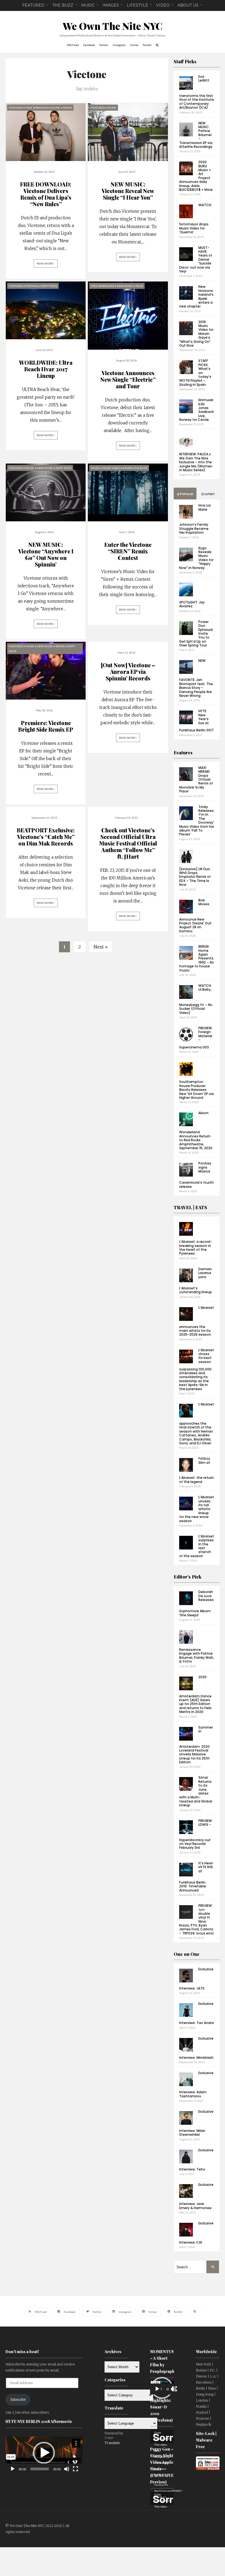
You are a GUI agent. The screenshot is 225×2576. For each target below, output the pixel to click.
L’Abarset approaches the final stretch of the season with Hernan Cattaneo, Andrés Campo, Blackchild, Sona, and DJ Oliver (197, 1424)
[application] (44, 2453)
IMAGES (111, 5)
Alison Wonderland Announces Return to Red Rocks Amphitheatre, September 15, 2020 (196, 1130)
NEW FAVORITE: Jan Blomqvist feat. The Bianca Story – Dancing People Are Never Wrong (196, 678)
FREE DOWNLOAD (37, 108)
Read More (45, 264)
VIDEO (163, 5)
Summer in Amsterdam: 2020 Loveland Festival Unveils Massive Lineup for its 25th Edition (196, 1745)
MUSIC (88, 5)
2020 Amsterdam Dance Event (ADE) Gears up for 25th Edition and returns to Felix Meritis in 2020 (195, 1694)
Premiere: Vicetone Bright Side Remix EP (46, 726)
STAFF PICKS (49, 286)
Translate (112, 2443)
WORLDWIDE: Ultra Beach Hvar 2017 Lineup (46, 369)
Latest (209, 494)
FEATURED (33, 5)
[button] (44, 2453)
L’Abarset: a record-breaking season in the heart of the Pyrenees (196, 1247)
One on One (187, 1954)
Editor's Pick (188, 1577)
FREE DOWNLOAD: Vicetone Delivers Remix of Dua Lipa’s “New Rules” (46, 194)
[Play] (13, 2469)
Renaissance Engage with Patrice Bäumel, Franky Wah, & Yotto (197, 1655)
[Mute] (67, 2469)
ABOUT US (188, 5)
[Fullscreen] (75, 2469)
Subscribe (18, 2400)
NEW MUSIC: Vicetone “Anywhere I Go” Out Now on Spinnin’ (46, 554)
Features (183, 753)
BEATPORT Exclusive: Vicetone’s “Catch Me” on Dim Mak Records (46, 837)
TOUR (139, 286)
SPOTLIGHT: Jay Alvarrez (192, 604)
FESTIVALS (32, 286)
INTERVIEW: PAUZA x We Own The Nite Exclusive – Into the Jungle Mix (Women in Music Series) (196, 462)
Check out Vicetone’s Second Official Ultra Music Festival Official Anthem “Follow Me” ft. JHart (128, 843)
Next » (101, 947)
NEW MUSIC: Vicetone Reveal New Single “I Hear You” (128, 191)
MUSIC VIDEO (111, 468)
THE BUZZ (63, 5)
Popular (186, 494)
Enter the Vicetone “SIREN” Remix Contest (128, 551)
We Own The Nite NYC (113, 26)
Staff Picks (185, 61)
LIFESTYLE (137, 5)
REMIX (67, 108)
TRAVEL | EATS (190, 1207)
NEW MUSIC (125, 286)
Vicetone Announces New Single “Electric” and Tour (128, 379)
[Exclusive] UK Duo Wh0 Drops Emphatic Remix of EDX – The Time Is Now (195, 877)
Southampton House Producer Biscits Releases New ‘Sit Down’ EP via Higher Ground (196, 1090)
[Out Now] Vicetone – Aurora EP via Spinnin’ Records (128, 672)
